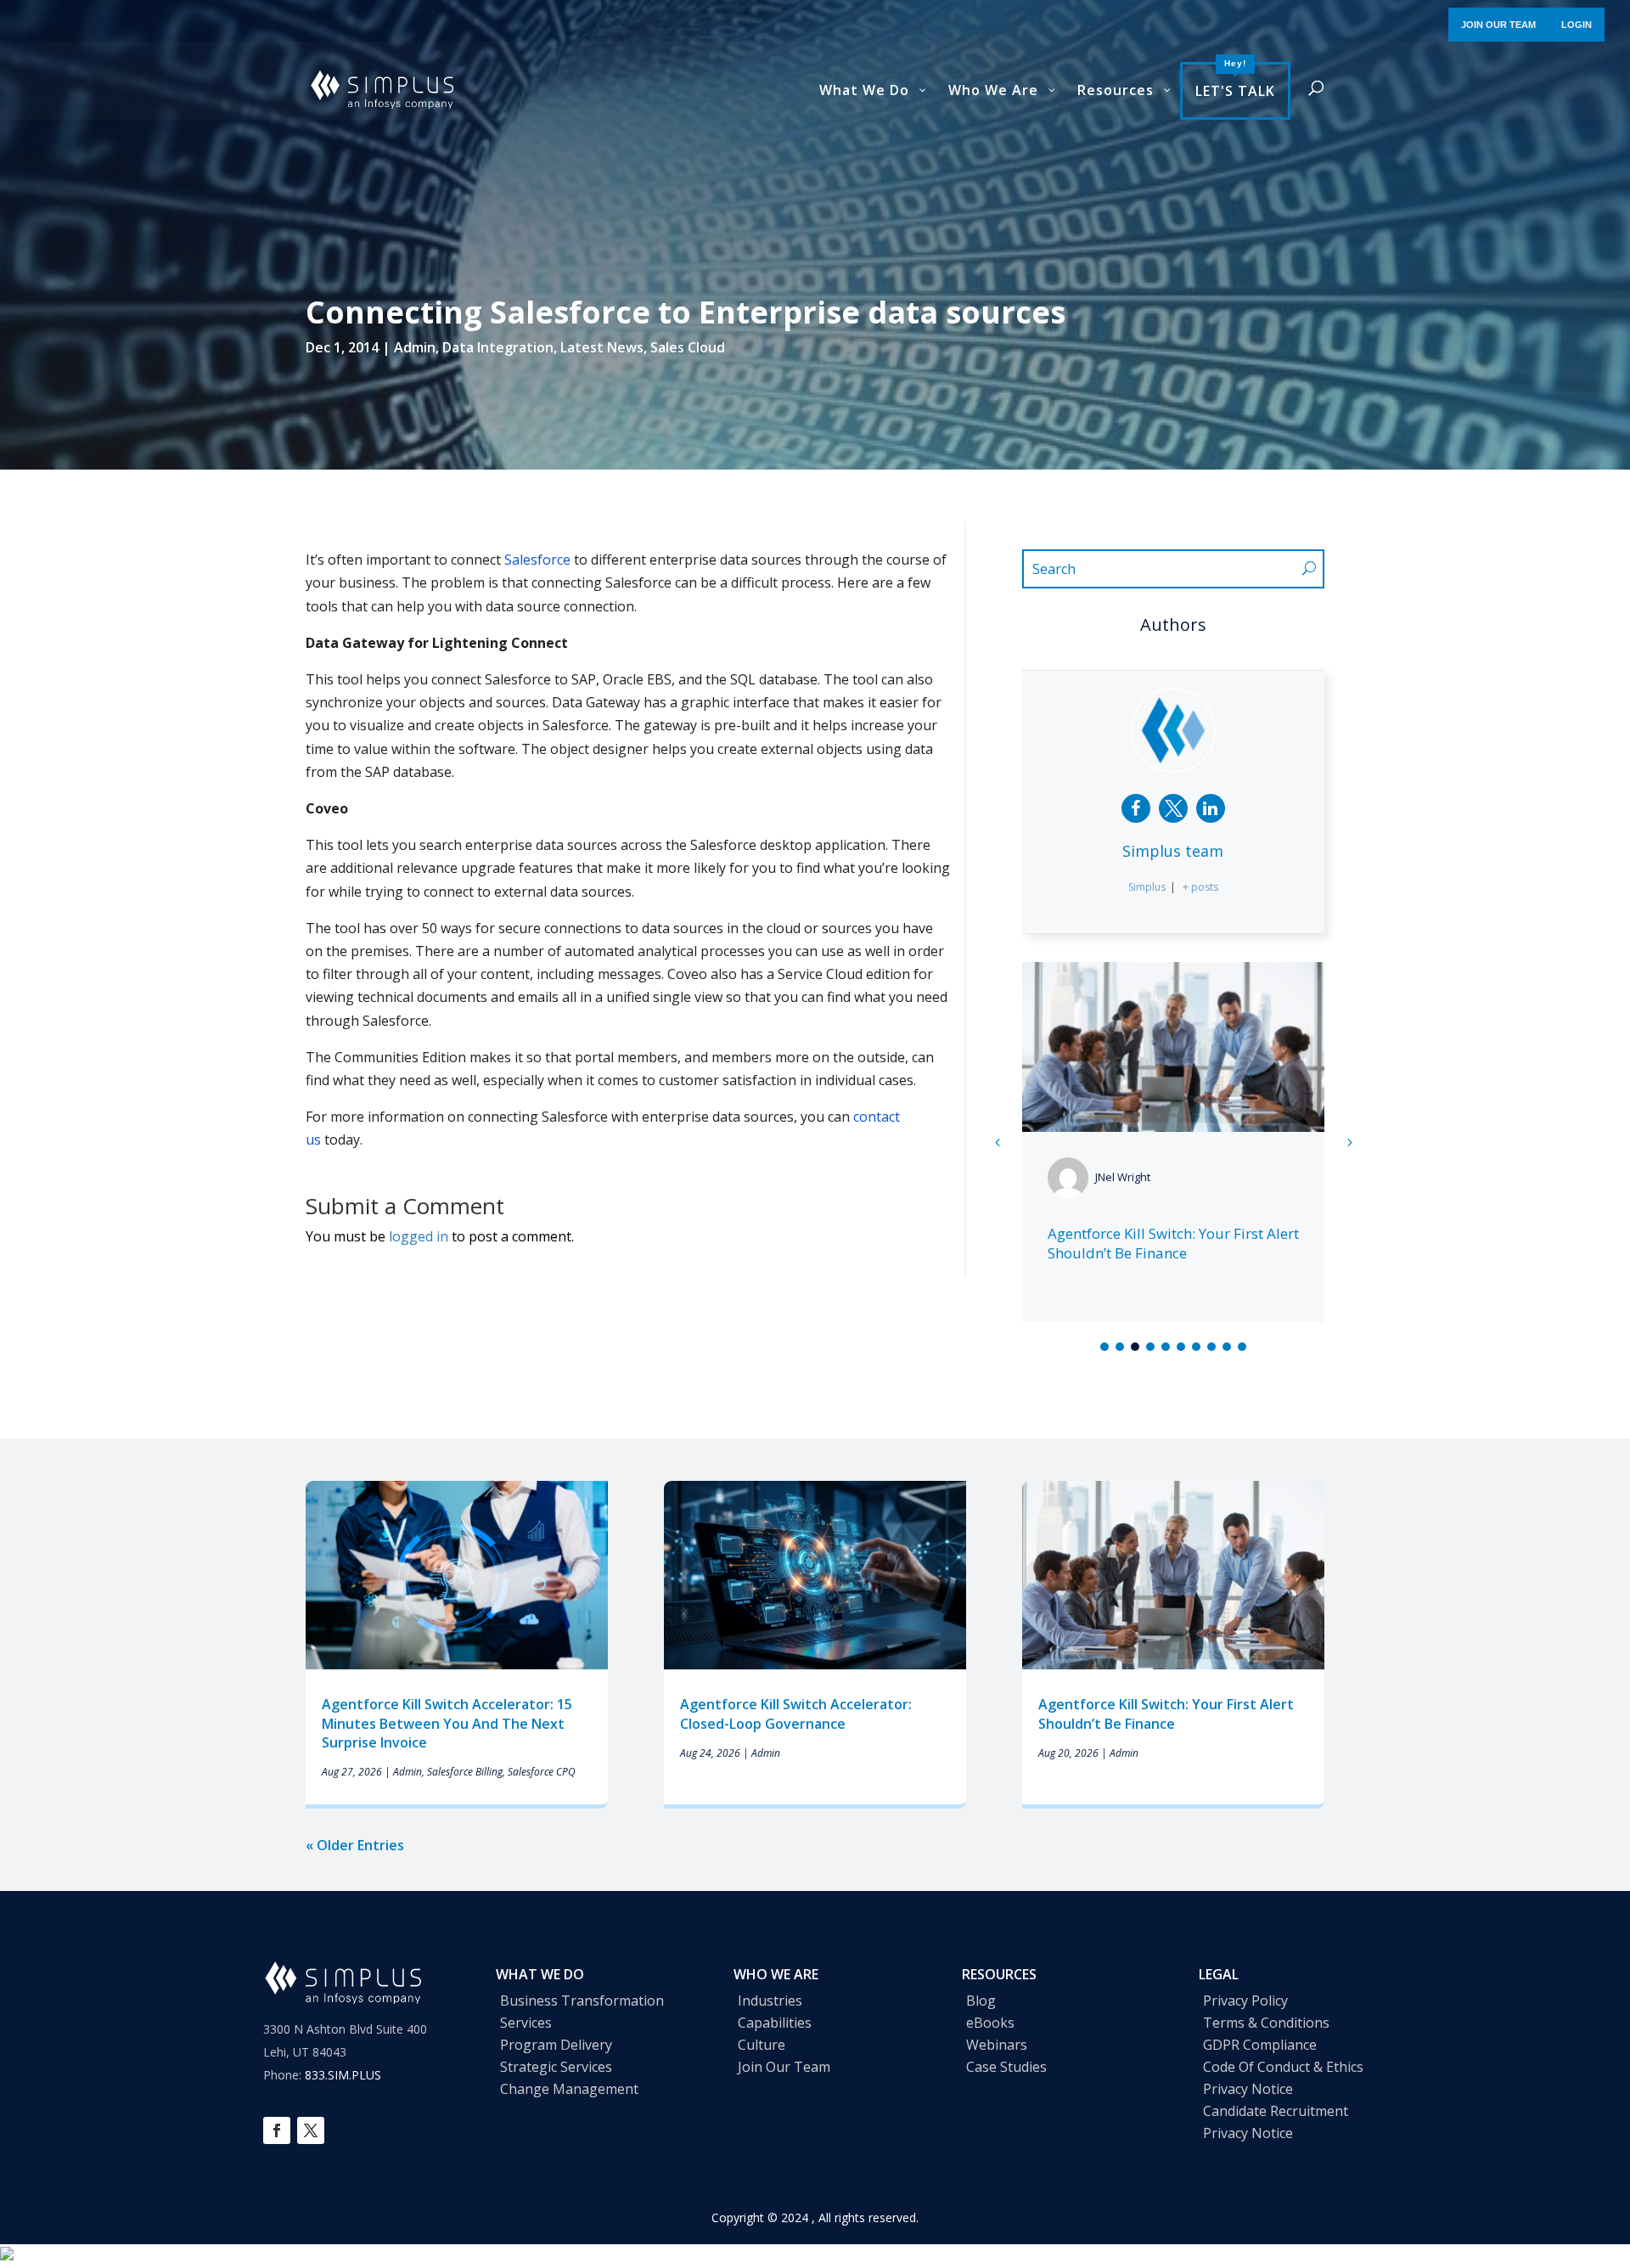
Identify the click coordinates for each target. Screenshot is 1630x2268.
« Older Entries (355, 1845)
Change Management (569, 2089)
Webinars (997, 2045)
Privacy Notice (1248, 2089)
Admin (415, 347)
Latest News (602, 347)
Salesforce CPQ (542, 1772)
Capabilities (775, 2023)
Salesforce (537, 560)
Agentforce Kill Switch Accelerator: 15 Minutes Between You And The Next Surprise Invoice (447, 1723)
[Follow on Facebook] (277, 2130)
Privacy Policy (1245, 2001)
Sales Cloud (688, 347)
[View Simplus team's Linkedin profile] (1211, 808)
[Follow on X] (311, 2130)
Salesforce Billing (465, 1772)
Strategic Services (556, 2067)
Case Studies (1006, 2067)
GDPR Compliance (1260, 2045)
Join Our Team (784, 2067)
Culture (762, 2045)
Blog (981, 2001)
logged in (419, 1236)
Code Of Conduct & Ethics (1283, 2067)
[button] (1349, 1142)
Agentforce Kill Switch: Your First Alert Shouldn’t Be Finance (1173, 1244)
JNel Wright (1123, 1177)
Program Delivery (556, 2045)
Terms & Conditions (1266, 2023)
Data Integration (498, 347)
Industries (770, 2001)
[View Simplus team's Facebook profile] (1136, 808)
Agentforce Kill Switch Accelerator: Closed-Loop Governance (796, 1714)
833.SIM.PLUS (343, 2075)
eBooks (990, 2023)
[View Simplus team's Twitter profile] (1173, 808)
